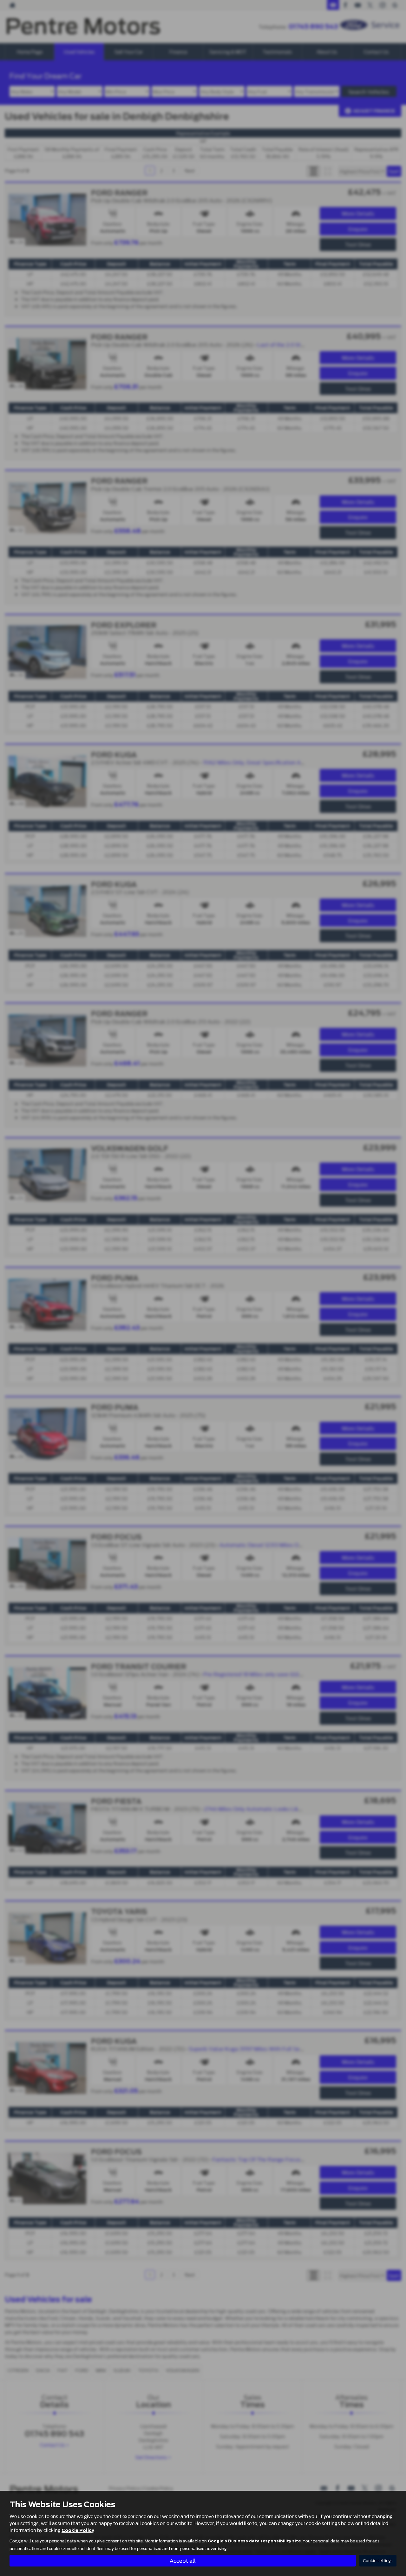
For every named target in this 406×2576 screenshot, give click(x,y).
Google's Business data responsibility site (254, 2541)
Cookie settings (378, 2561)
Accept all (183, 2560)
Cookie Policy (78, 2530)
